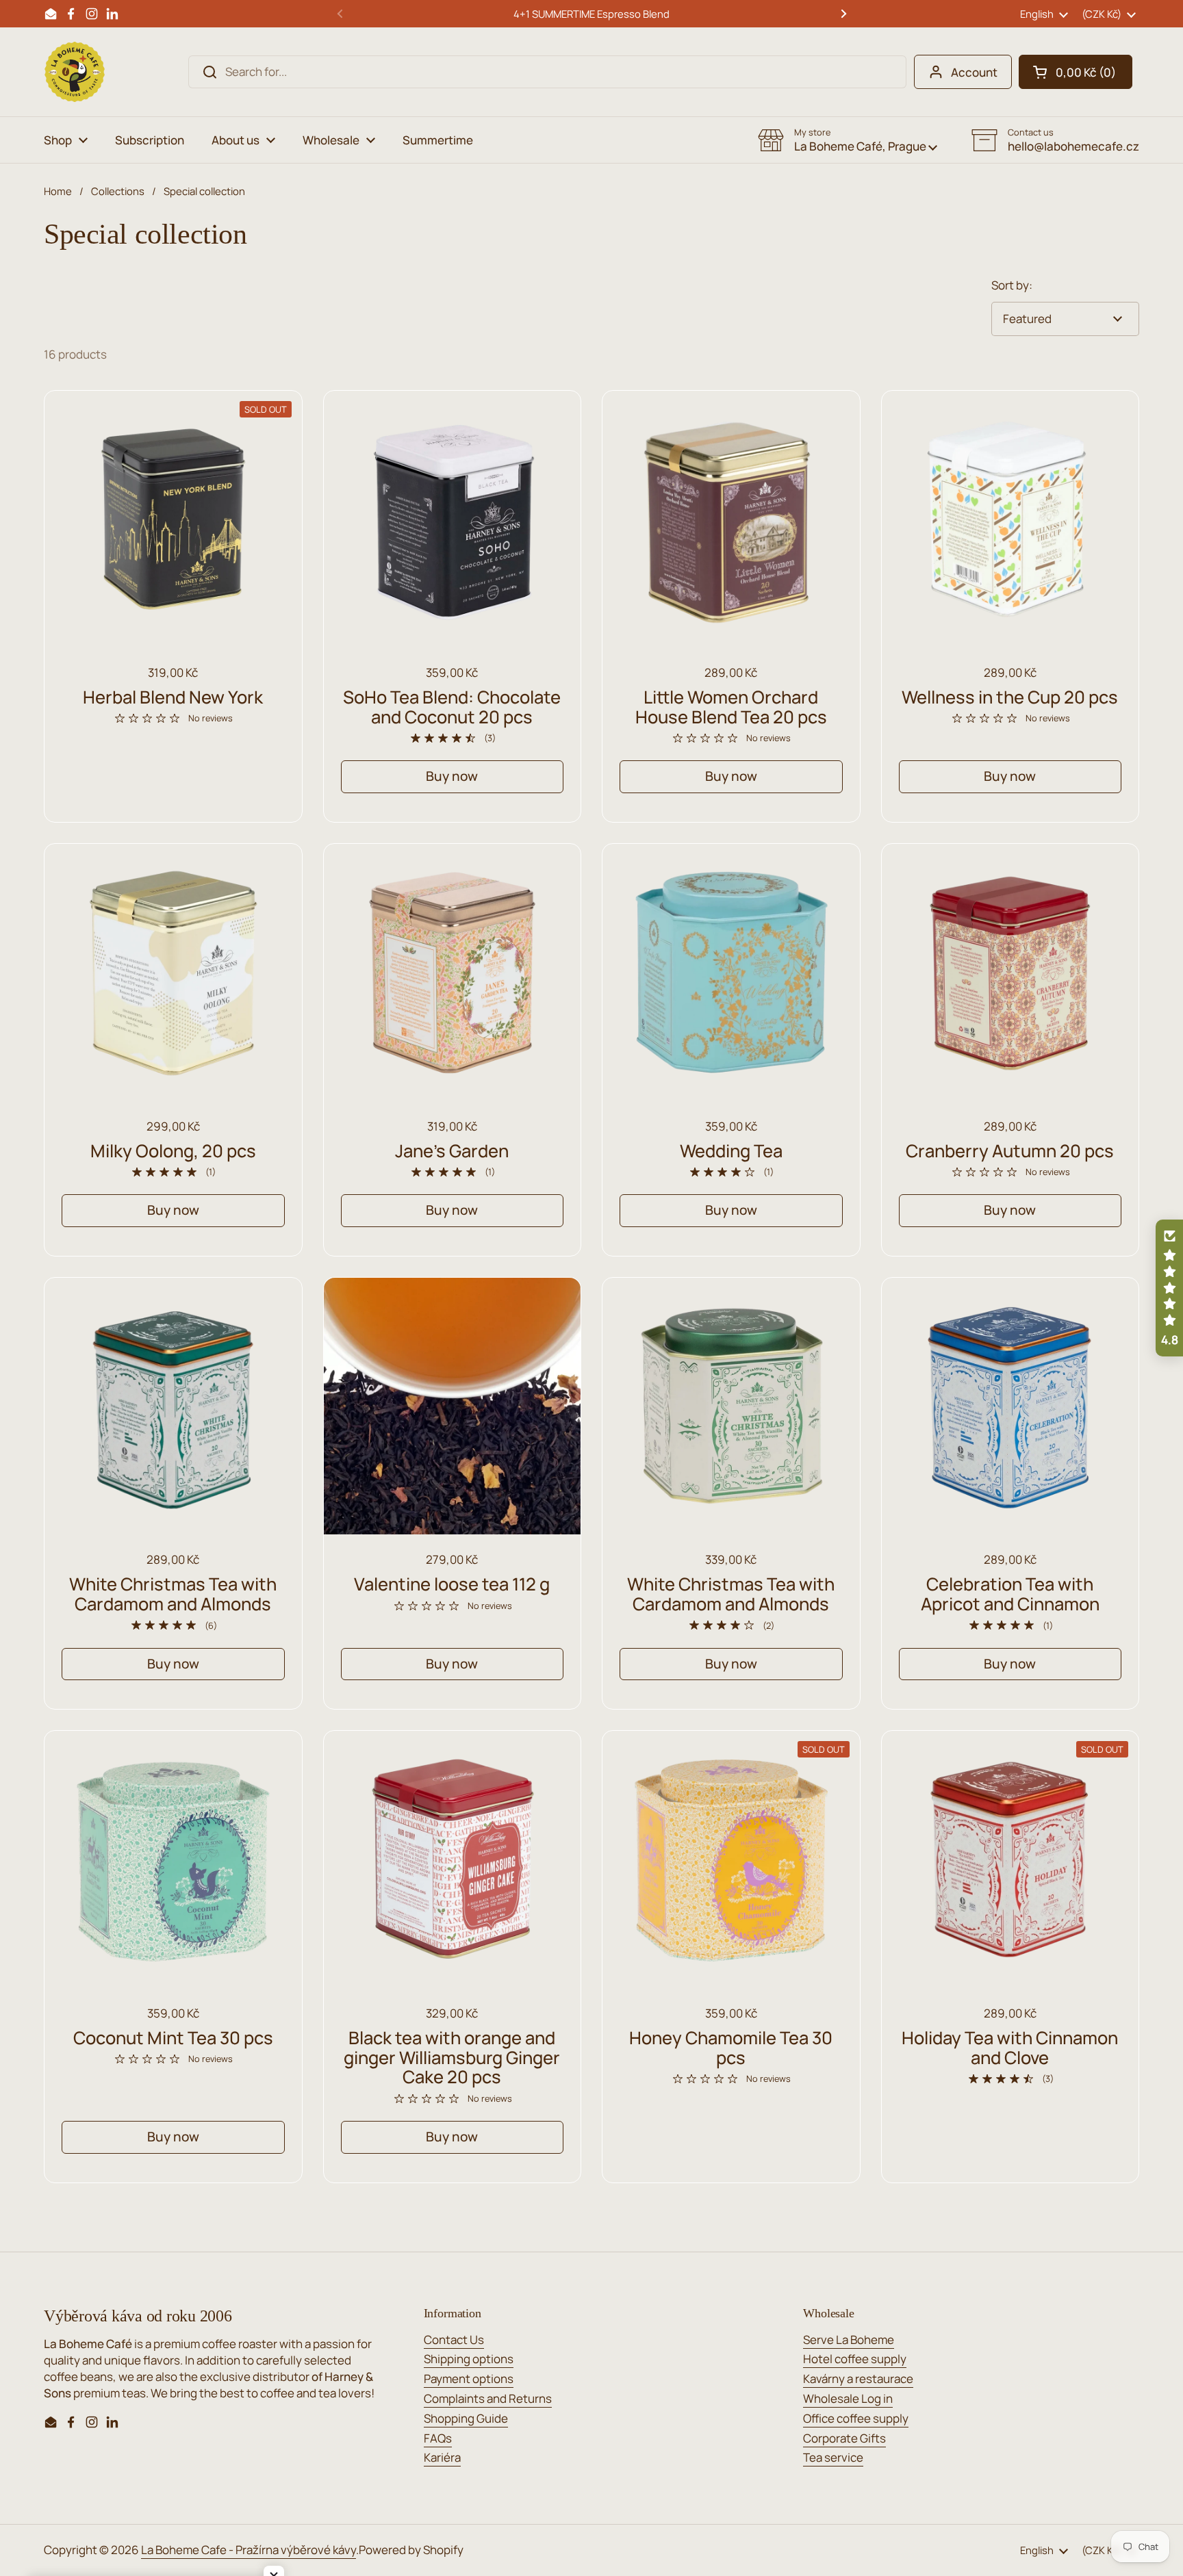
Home (58, 191)
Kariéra (442, 2457)
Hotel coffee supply (855, 2359)
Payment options (469, 2379)
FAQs (438, 2438)
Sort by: (1012, 285)
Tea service (833, 2457)
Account (974, 72)
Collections (118, 191)
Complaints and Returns (488, 2398)
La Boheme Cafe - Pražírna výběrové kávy (249, 2550)
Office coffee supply (856, 2418)
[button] (1076, 72)
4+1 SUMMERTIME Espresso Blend (591, 14)
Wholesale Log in (848, 2398)
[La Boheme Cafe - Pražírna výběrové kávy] (75, 72)
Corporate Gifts (844, 2438)
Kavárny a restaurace (858, 2379)
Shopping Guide (466, 2418)
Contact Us (454, 2340)
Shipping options (469, 2359)
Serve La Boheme (849, 2340)
